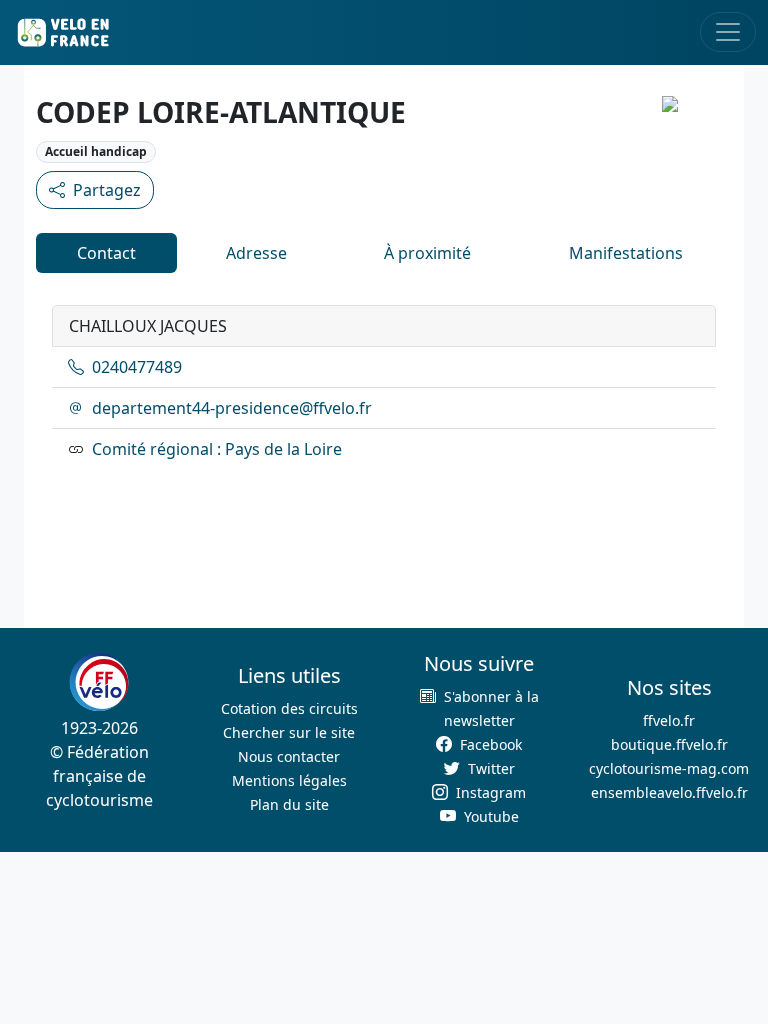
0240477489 (137, 367)
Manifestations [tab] (626, 253)
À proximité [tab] (427, 253)
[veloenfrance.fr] (62, 32)
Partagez (107, 190)
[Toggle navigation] (728, 32)
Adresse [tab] (256, 253)
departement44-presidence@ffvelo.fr (232, 408)
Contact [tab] (106, 253)
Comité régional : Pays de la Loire (217, 449)
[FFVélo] (99, 682)
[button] (479, 708)
